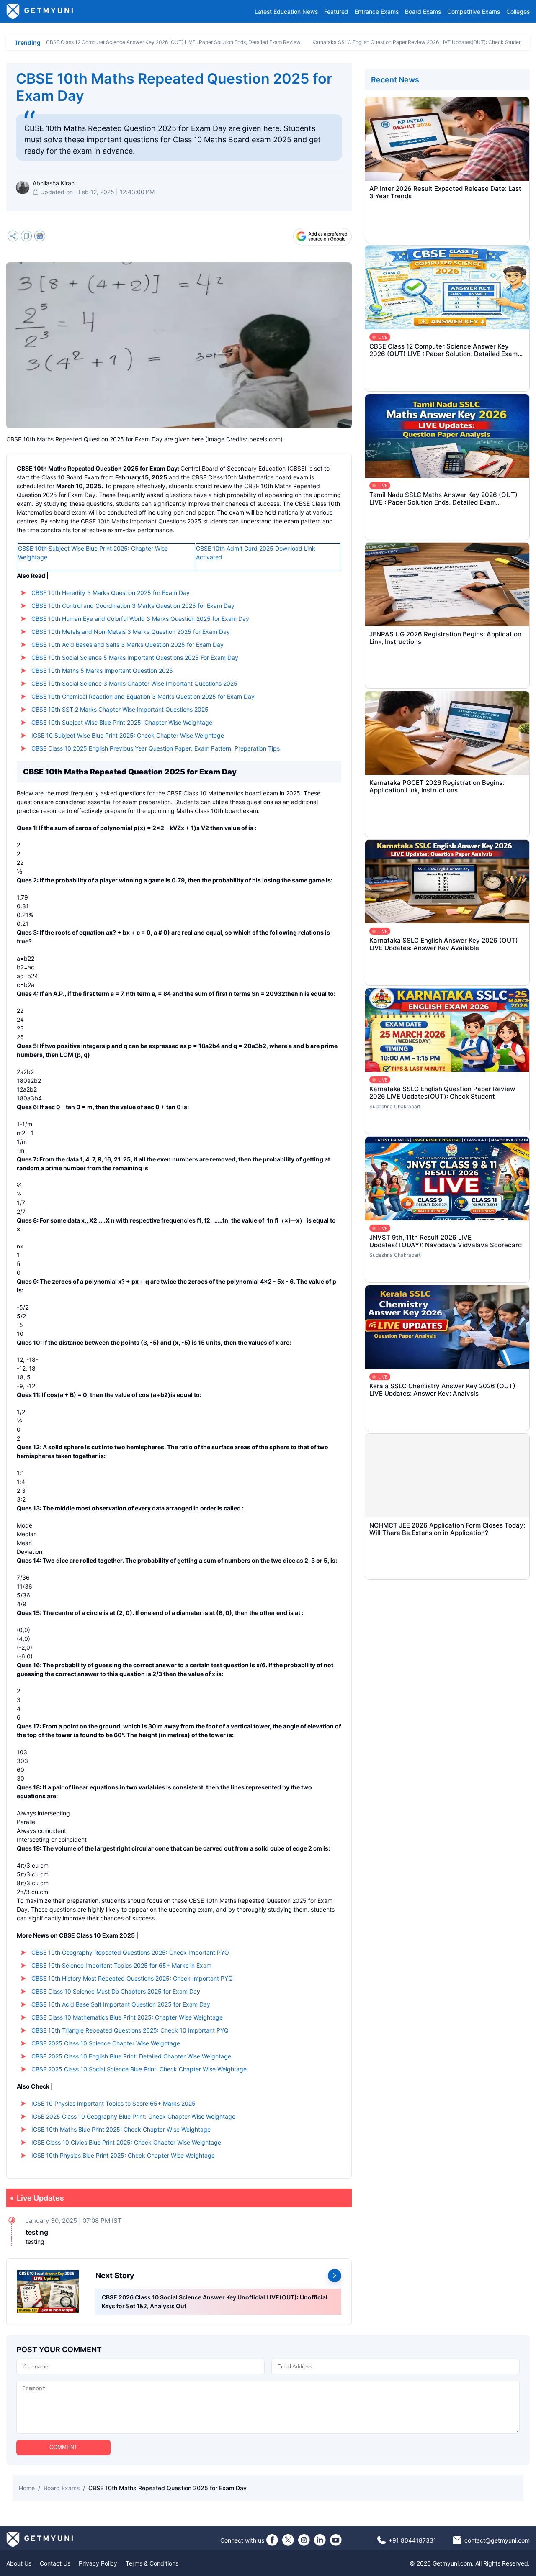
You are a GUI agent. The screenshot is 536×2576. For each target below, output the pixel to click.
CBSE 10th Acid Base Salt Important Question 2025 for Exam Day (121, 2004)
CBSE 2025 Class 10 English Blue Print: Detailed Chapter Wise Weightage (131, 2056)
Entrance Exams (377, 12)
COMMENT (63, 2447)
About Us (19, 2563)
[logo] (40, 11)
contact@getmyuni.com (497, 2540)
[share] (13, 237)
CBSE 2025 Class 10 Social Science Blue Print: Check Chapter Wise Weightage (139, 2069)
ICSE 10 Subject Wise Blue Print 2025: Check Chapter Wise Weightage (128, 735)
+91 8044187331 (412, 2540)
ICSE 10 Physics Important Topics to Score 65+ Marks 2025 (113, 2103)
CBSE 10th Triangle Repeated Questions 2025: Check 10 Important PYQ (130, 2030)
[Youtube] (336, 2540)
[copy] (26, 237)
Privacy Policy (98, 2563)
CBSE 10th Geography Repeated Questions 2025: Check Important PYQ (130, 1952)
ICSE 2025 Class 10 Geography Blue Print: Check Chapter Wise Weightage (133, 2116)
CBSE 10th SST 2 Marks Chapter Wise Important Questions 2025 (120, 709)
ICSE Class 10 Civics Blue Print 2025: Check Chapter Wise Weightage (126, 2142)
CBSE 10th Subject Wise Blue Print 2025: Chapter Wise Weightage (122, 722)
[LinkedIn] (320, 2540)
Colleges (518, 12)
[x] (288, 2540)
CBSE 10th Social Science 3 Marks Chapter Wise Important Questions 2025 (134, 683)
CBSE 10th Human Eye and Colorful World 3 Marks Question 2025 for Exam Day (140, 619)
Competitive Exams (474, 12)
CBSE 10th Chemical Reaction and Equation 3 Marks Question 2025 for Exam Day (143, 696)
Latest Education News (286, 12)
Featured (336, 12)
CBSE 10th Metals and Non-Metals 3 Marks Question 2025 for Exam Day (131, 632)
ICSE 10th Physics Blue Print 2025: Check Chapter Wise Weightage (123, 2155)
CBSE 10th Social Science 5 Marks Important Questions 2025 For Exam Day (135, 657)
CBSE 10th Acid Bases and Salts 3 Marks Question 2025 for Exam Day (128, 645)
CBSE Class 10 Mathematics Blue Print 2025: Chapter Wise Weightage (127, 2017)
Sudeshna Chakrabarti (396, 1106)
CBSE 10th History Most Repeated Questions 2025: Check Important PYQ (132, 1978)
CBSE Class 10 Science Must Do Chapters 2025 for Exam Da (114, 1991)
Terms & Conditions (152, 2563)
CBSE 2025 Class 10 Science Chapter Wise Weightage (106, 2043)
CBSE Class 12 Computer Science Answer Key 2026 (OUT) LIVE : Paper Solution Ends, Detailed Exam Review (173, 42)
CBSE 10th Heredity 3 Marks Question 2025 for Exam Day (111, 593)
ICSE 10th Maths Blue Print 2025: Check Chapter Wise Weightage (121, 2129)
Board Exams (423, 12)
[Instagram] (304, 2540)
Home (27, 2488)
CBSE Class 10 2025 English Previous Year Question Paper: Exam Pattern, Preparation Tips (156, 748)
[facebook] (272, 2540)
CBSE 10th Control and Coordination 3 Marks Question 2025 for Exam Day (133, 606)
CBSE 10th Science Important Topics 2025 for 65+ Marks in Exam (121, 1965)
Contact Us (55, 2563)
